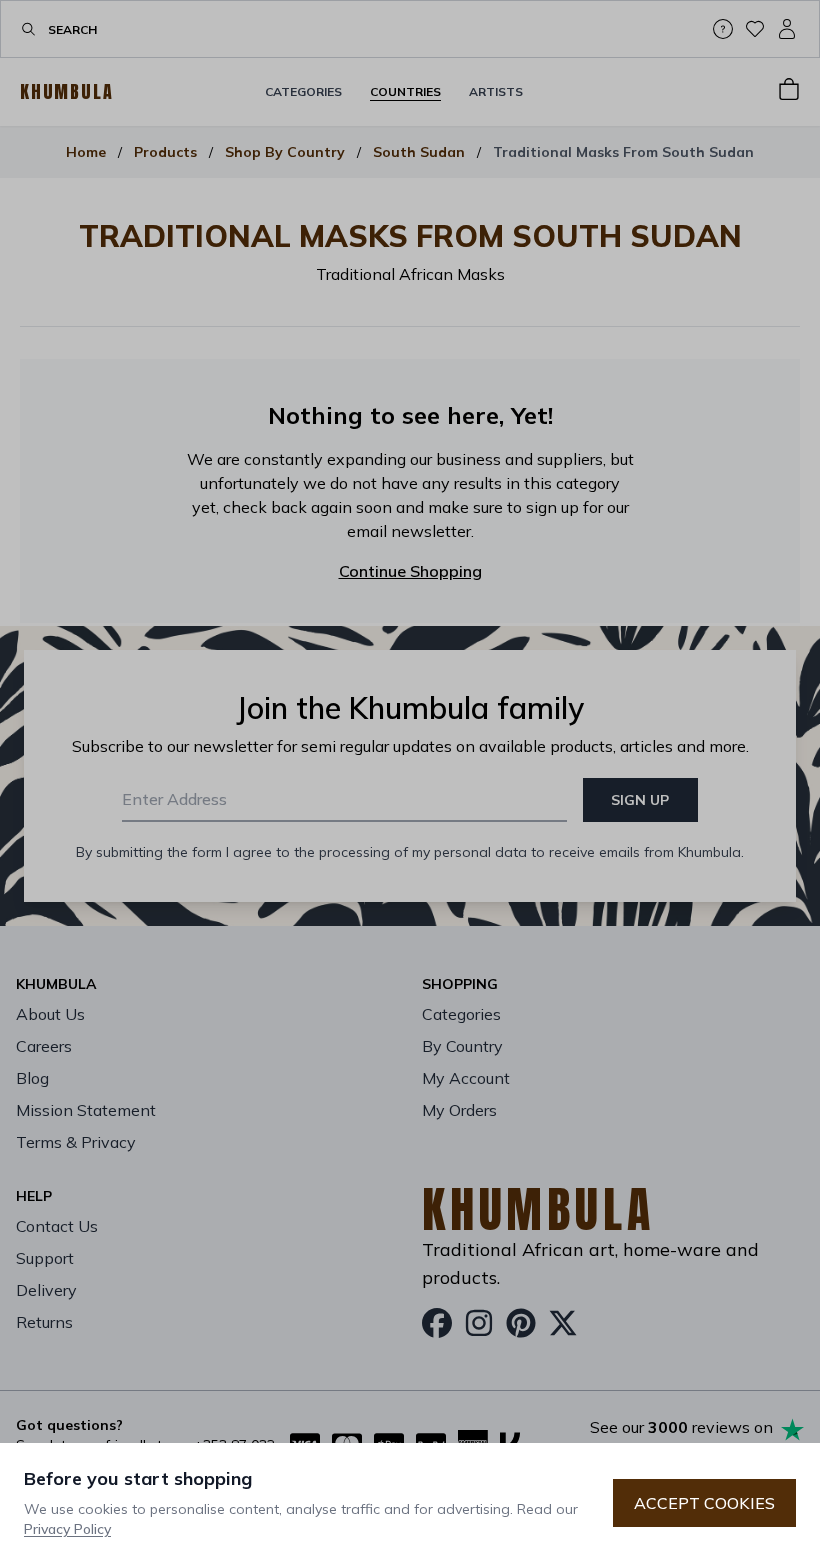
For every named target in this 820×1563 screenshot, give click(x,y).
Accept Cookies (704, 1503)
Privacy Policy (67, 1529)
